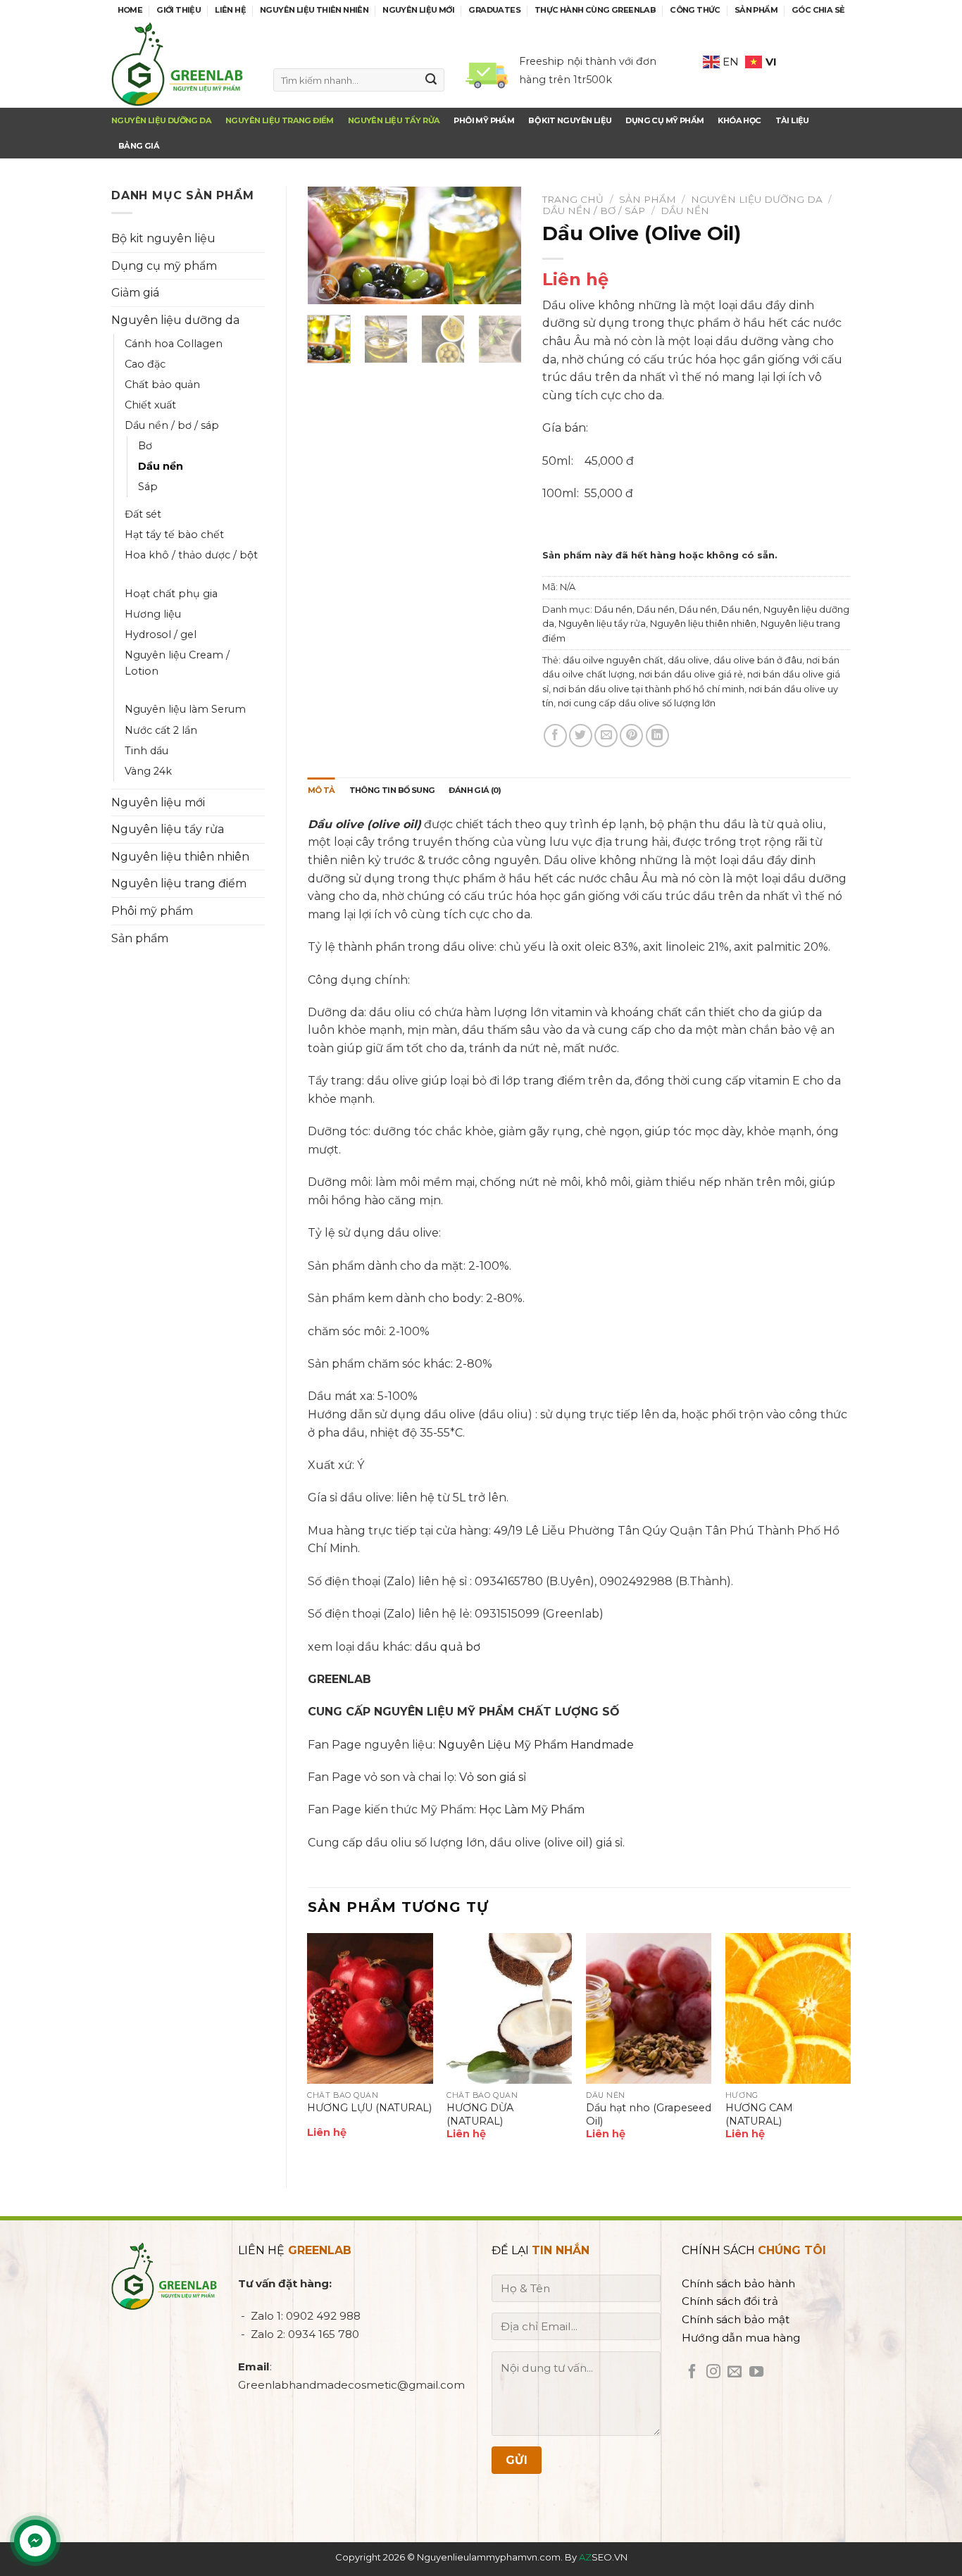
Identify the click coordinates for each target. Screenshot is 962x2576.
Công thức (695, 10)
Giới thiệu (179, 10)
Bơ (145, 446)
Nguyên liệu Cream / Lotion (177, 663)
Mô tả (321, 790)
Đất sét (143, 514)
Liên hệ (230, 10)
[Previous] (330, 248)
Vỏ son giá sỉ (493, 1777)
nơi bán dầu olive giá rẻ (691, 674)
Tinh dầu (146, 751)
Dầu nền (161, 466)
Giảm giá (135, 293)
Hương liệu (153, 614)
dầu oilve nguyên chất (613, 660)
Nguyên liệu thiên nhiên (314, 10)
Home (130, 10)
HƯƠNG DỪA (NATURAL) (480, 2114)
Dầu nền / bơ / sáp (172, 425)
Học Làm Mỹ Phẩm (532, 1809)
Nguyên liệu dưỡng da (161, 120)
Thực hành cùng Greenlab (595, 10)
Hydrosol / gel (161, 634)
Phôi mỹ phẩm (152, 911)
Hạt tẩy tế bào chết (174, 534)
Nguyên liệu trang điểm (280, 120)
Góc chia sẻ (818, 10)
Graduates (494, 10)
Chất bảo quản (162, 384)
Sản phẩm (756, 10)
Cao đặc (145, 364)
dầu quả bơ (448, 1647)
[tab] (321, 791)
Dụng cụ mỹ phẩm (164, 266)
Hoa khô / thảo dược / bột (191, 555)
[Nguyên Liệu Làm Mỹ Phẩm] (182, 64)
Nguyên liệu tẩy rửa (394, 120)
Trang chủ (573, 199)
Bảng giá (139, 146)
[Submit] (431, 80)
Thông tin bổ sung (392, 790)
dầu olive (688, 660)
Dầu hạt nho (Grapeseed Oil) (649, 2114)
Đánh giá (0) (475, 790)
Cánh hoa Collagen (174, 344)
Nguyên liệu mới (418, 10)
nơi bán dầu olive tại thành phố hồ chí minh (649, 689)
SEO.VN (603, 2557)
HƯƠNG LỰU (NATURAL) (369, 2108)
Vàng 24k (148, 771)
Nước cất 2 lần (161, 730)
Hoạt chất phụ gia (171, 594)
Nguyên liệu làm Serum (185, 709)
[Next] (499, 248)
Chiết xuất (150, 405)
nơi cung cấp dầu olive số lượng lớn (637, 703)
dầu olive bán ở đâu (758, 660)
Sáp (148, 487)
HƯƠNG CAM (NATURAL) (759, 2114)
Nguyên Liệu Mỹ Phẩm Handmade (536, 1745)
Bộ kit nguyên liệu (163, 238)
